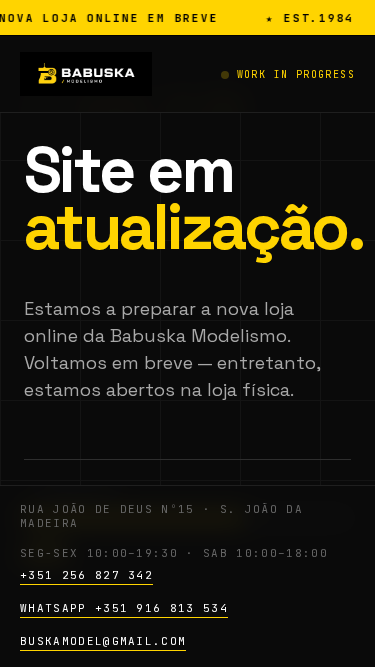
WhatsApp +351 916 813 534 (124, 608)
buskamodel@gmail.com (103, 641)
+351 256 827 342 (86, 575)
